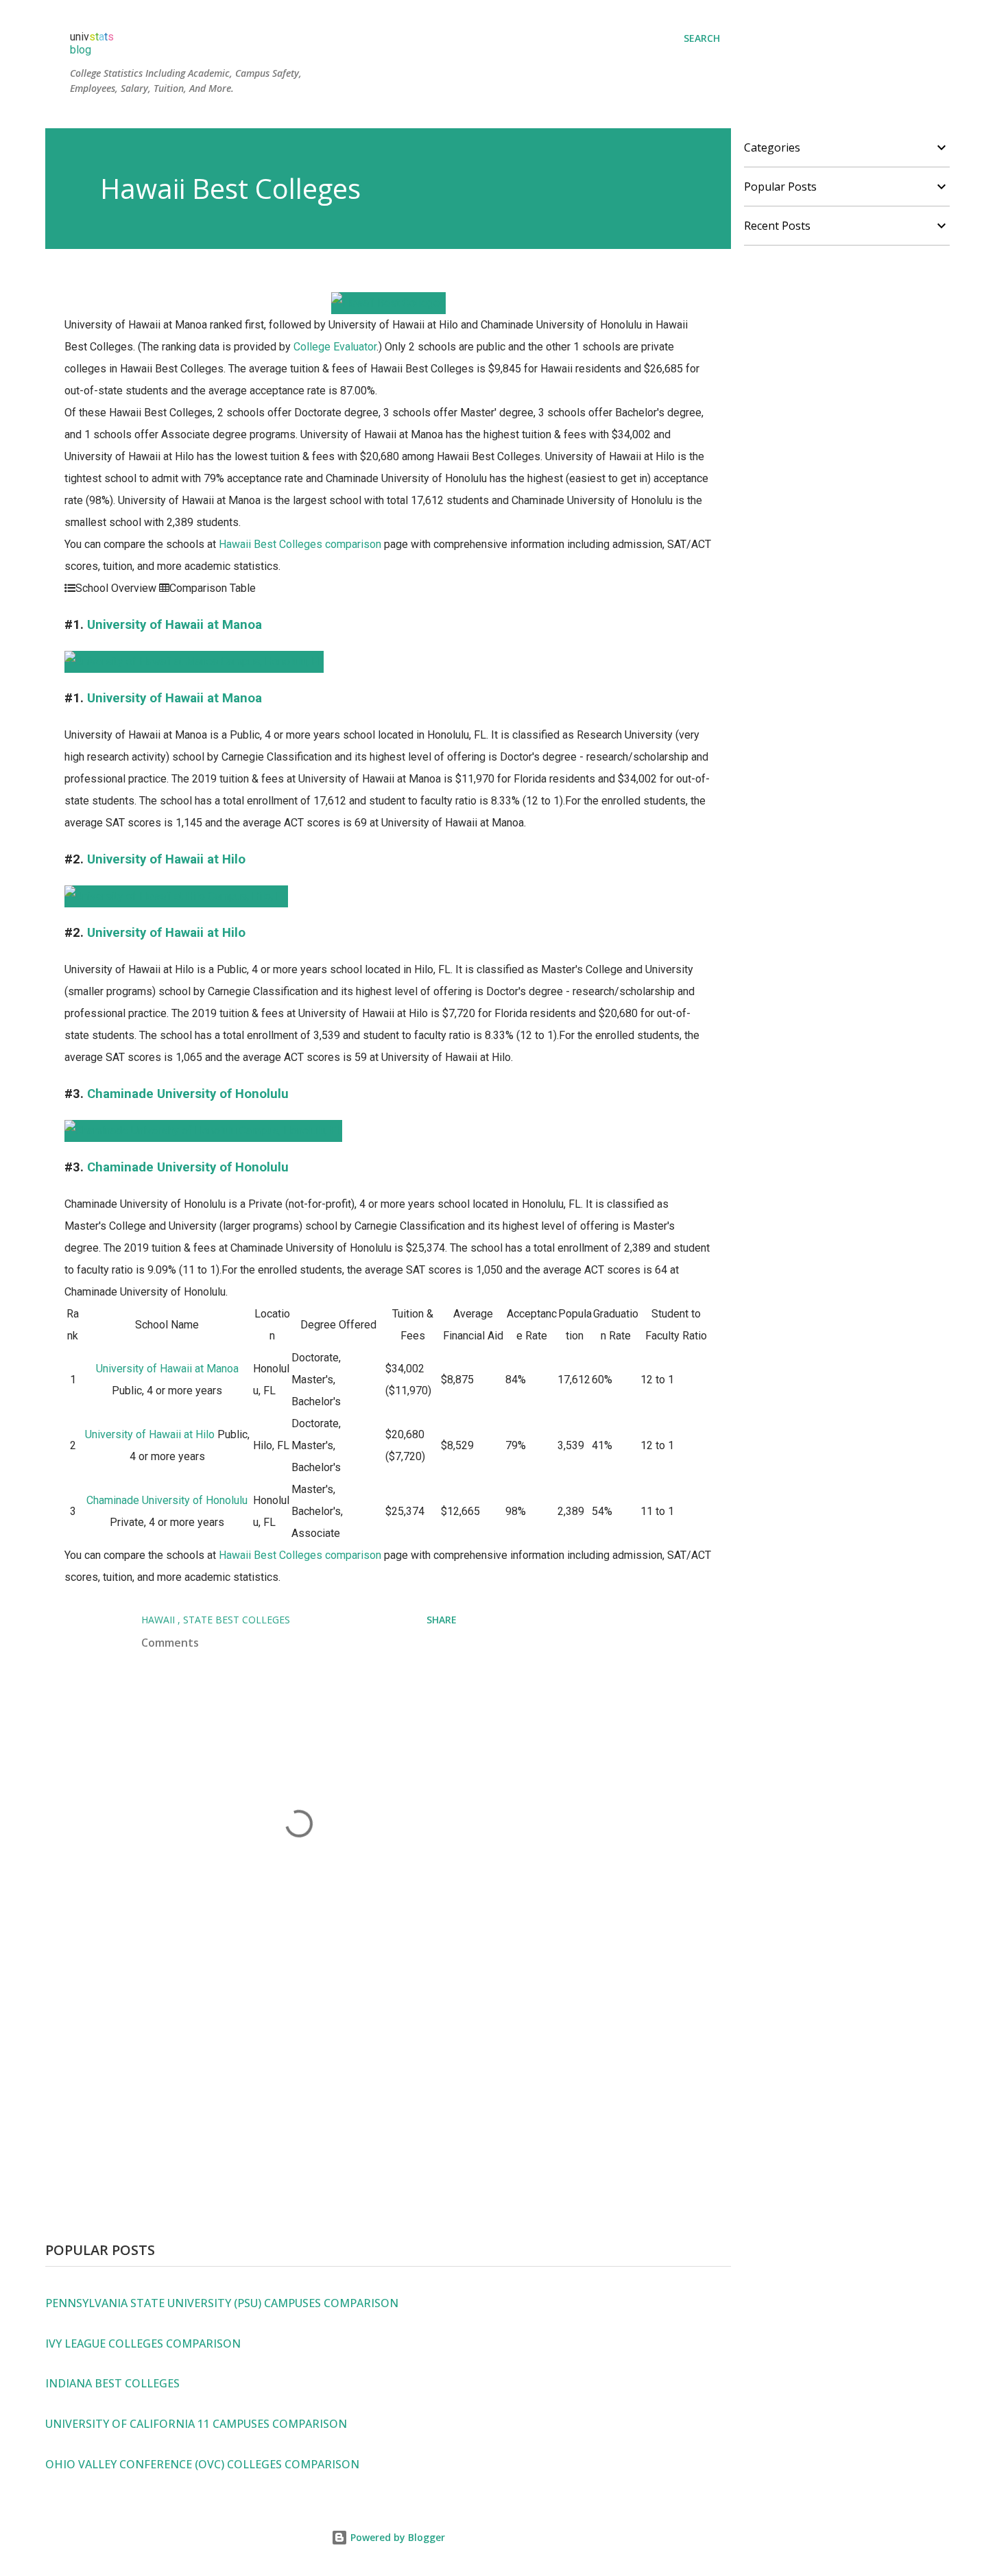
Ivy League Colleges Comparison (143, 2344)
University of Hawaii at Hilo (166, 859)
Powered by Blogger (396, 2537)
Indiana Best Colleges (112, 2383)
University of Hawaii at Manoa (175, 625)
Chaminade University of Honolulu (188, 1094)
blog (81, 50)
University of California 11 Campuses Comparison (196, 2424)
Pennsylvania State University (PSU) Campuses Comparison (222, 2303)
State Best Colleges (237, 1620)
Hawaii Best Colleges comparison (300, 544)
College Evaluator (335, 347)
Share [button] (442, 1620)
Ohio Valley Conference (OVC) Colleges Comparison (202, 2464)
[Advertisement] (388, 2086)
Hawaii (159, 1620)
